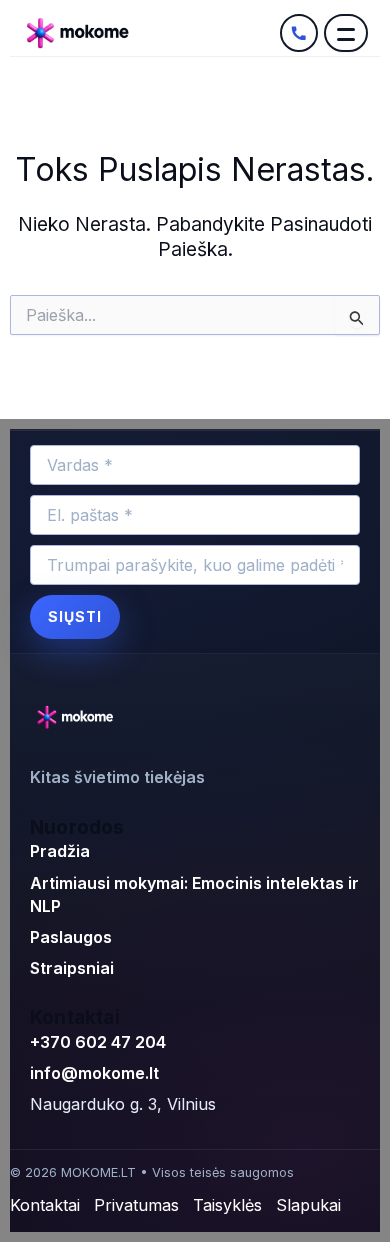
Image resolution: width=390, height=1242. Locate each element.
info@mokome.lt (94, 1073)
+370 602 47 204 (98, 1042)
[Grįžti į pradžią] (78, 718)
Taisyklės (227, 1205)
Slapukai (308, 1205)
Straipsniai (72, 968)
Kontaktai (45, 1205)
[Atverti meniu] (346, 33)
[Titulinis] (148, 33)
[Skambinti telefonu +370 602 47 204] (299, 33)
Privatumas (136, 1205)
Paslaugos (71, 937)
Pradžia (60, 851)
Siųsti (75, 616)
